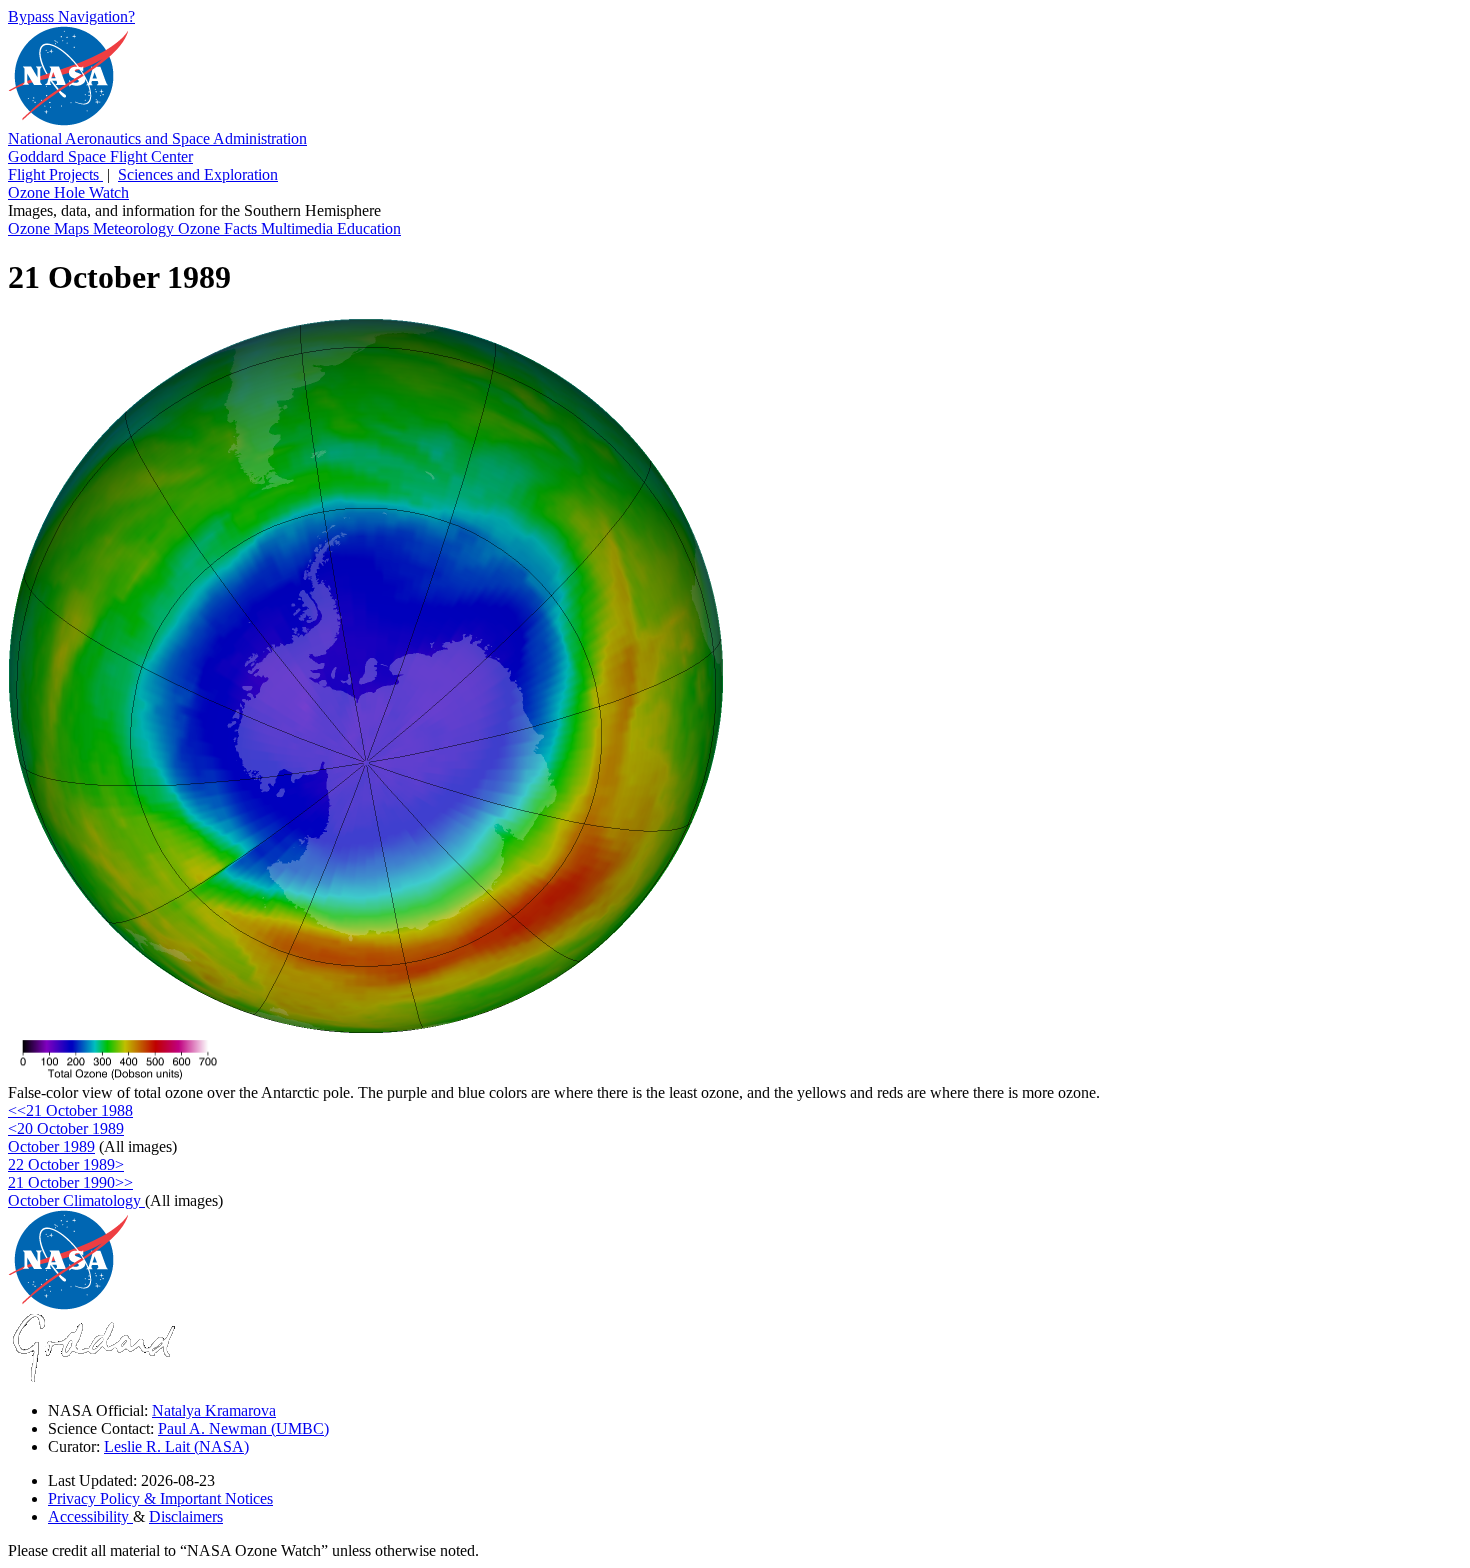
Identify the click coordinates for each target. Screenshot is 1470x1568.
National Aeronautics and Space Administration (157, 138)
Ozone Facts (219, 228)
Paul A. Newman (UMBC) (243, 1428)
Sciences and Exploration (198, 174)
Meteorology (135, 228)
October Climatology (76, 1200)
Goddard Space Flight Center (100, 156)
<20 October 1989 (66, 1128)
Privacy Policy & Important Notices (160, 1498)
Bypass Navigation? (71, 16)
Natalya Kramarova (214, 1410)
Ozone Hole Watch (68, 192)
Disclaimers (186, 1516)
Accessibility (90, 1516)
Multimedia (299, 228)
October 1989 (51, 1146)
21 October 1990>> (70, 1182)
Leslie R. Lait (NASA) (176, 1446)
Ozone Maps (50, 228)
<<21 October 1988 (70, 1110)
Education (369, 228)
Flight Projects (55, 174)
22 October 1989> (66, 1164)
